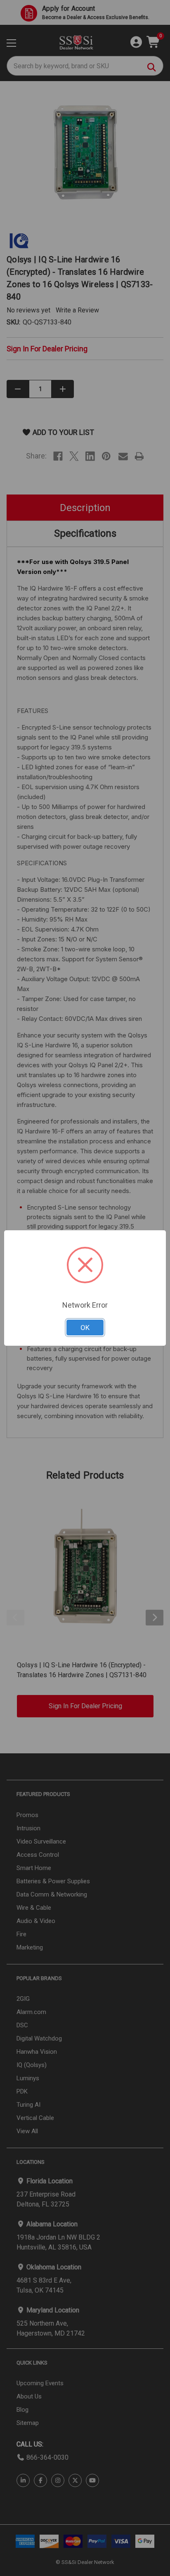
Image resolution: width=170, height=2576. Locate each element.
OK (85, 1328)
